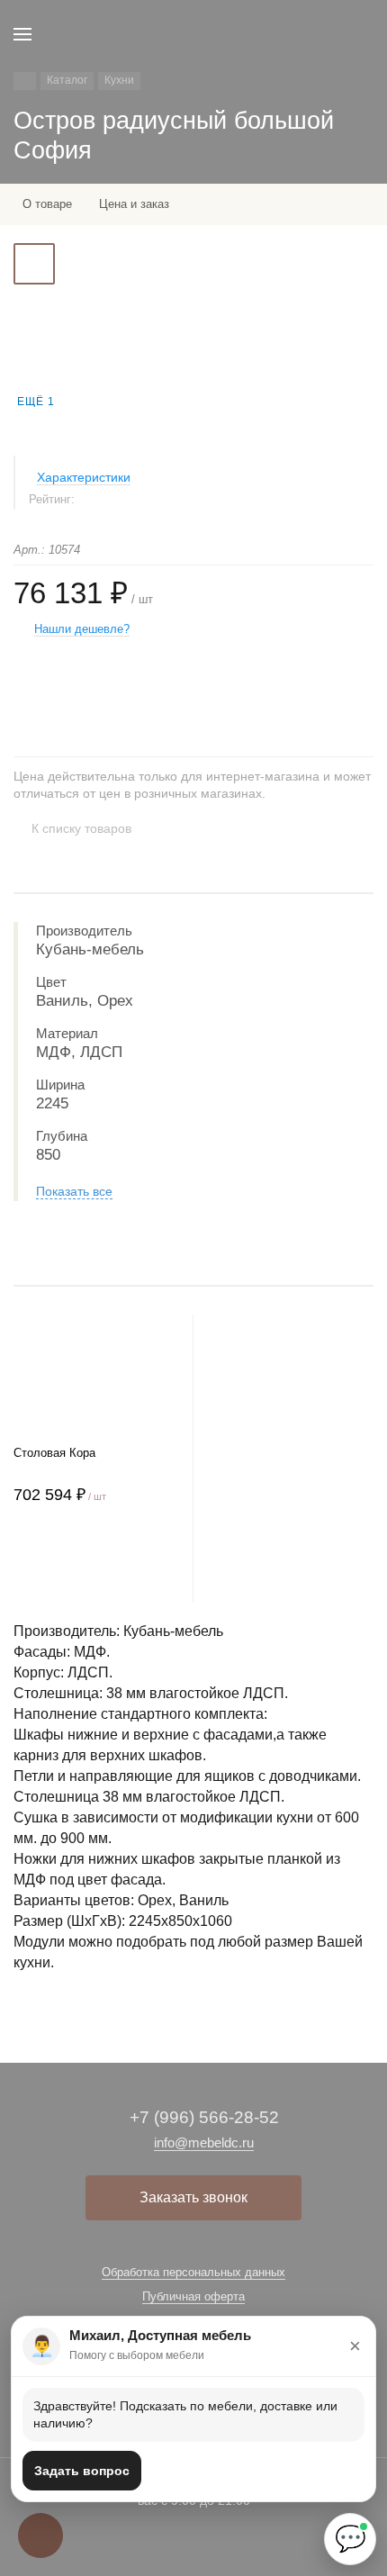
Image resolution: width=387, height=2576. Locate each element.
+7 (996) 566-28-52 (204, 2117)
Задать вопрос (82, 2471)
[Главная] (25, 81)
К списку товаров (81, 828)
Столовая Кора (54, 1453)
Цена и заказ (134, 204)
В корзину (96, 1566)
